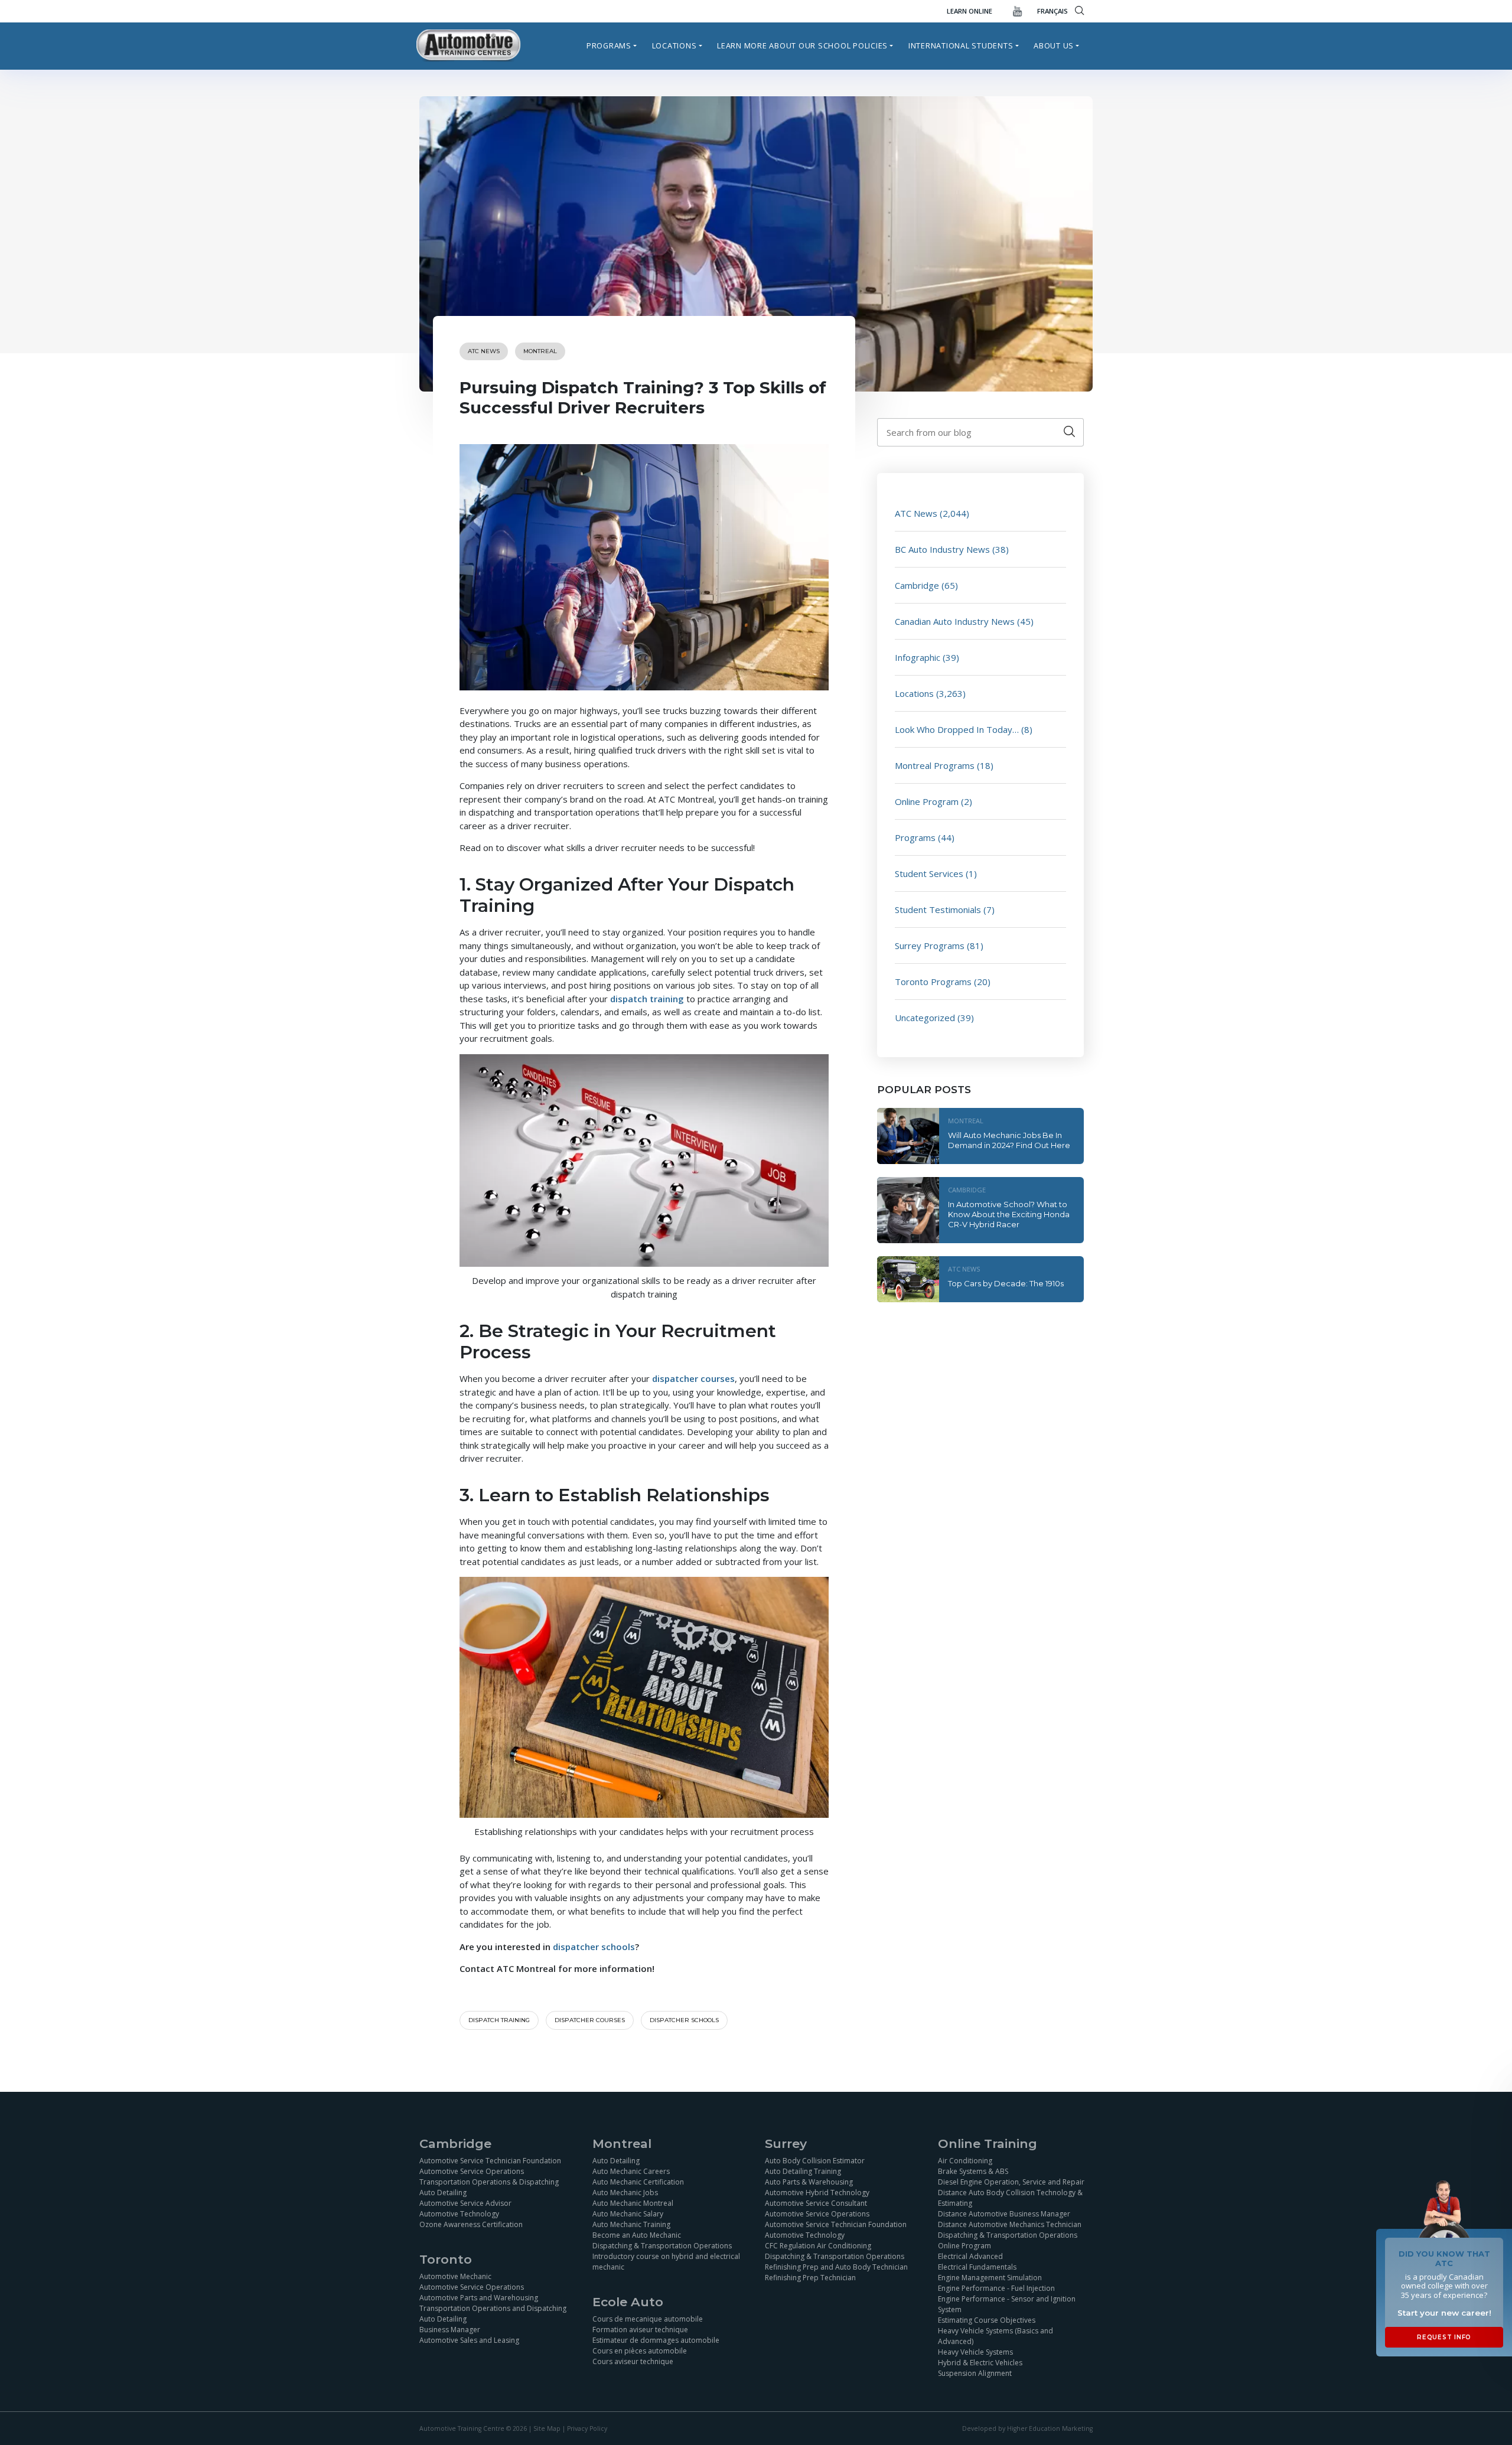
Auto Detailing (443, 2192)
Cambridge (917, 585)
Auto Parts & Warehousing (809, 2181)
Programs (609, 45)
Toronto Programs (933, 982)
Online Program (927, 801)
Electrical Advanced (970, 2256)
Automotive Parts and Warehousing (479, 2298)
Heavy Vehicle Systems (975, 2351)
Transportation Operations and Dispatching (493, 2308)
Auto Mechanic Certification (638, 2181)
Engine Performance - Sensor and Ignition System (1007, 2304)
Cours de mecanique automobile (648, 2319)
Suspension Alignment (975, 2373)
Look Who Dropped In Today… (957, 729)
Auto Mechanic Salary (628, 2213)
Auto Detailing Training (803, 2171)
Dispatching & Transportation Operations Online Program (1008, 2240)
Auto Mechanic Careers (631, 2171)
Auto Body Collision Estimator (815, 2160)
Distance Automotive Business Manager (1004, 2213)
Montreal (540, 351)
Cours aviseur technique (633, 2361)
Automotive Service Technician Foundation (490, 2160)
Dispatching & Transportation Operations (662, 2245)
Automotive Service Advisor (465, 2203)
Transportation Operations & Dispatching (489, 2181)
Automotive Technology (459, 2213)
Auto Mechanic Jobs (625, 2192)
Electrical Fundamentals (977, 2266)
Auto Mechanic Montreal (633, 2203)
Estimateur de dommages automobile (656, 2340)
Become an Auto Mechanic (637, 2234)
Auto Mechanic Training (631, 2224)
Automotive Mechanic (455, 2276)
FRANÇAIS (1052, 11)
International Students (961, 45)
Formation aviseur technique (640, 2330)
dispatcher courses (590, 2020)
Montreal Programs (935, 765)
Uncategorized (925, 1018)
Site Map (547, 2428)
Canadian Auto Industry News (955, 621)
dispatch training (499, 2020)
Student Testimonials (938, 909)
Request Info (1444, 2337)
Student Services (929, 873)
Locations (674, 45)
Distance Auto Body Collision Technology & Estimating (1010, 2197)
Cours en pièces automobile (640, 2351)
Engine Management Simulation (990, 2277)
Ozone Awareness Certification (471, 2224)
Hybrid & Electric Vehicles (980, 2362)
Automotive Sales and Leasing (469, 2340)
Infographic (918, 657)
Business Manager (450, 2330)
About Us (1054, 45)
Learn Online (970, 11)
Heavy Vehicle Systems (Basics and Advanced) (995, 2335)
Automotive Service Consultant (816, 2203)
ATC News (484, 351)
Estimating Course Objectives (987, 2320)
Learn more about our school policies (802, 45)
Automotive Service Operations (472, 2171)
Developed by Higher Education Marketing (1027, 2428)
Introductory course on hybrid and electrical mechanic (666, 2261)
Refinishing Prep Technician (810, 2277)
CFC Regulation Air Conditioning (818, 2245)
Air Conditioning (965, 2160)
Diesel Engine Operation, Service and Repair (1011, 2181)
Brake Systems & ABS (973, 2171)
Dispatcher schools (684, 2020)
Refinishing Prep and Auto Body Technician (836, 2266)
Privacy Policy (587, 2428)
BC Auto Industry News (942, 549)
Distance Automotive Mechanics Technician (1010, 2224)
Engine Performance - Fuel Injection (996, 2288)
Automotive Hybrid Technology (817, 2192)
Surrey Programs (930, 946)
